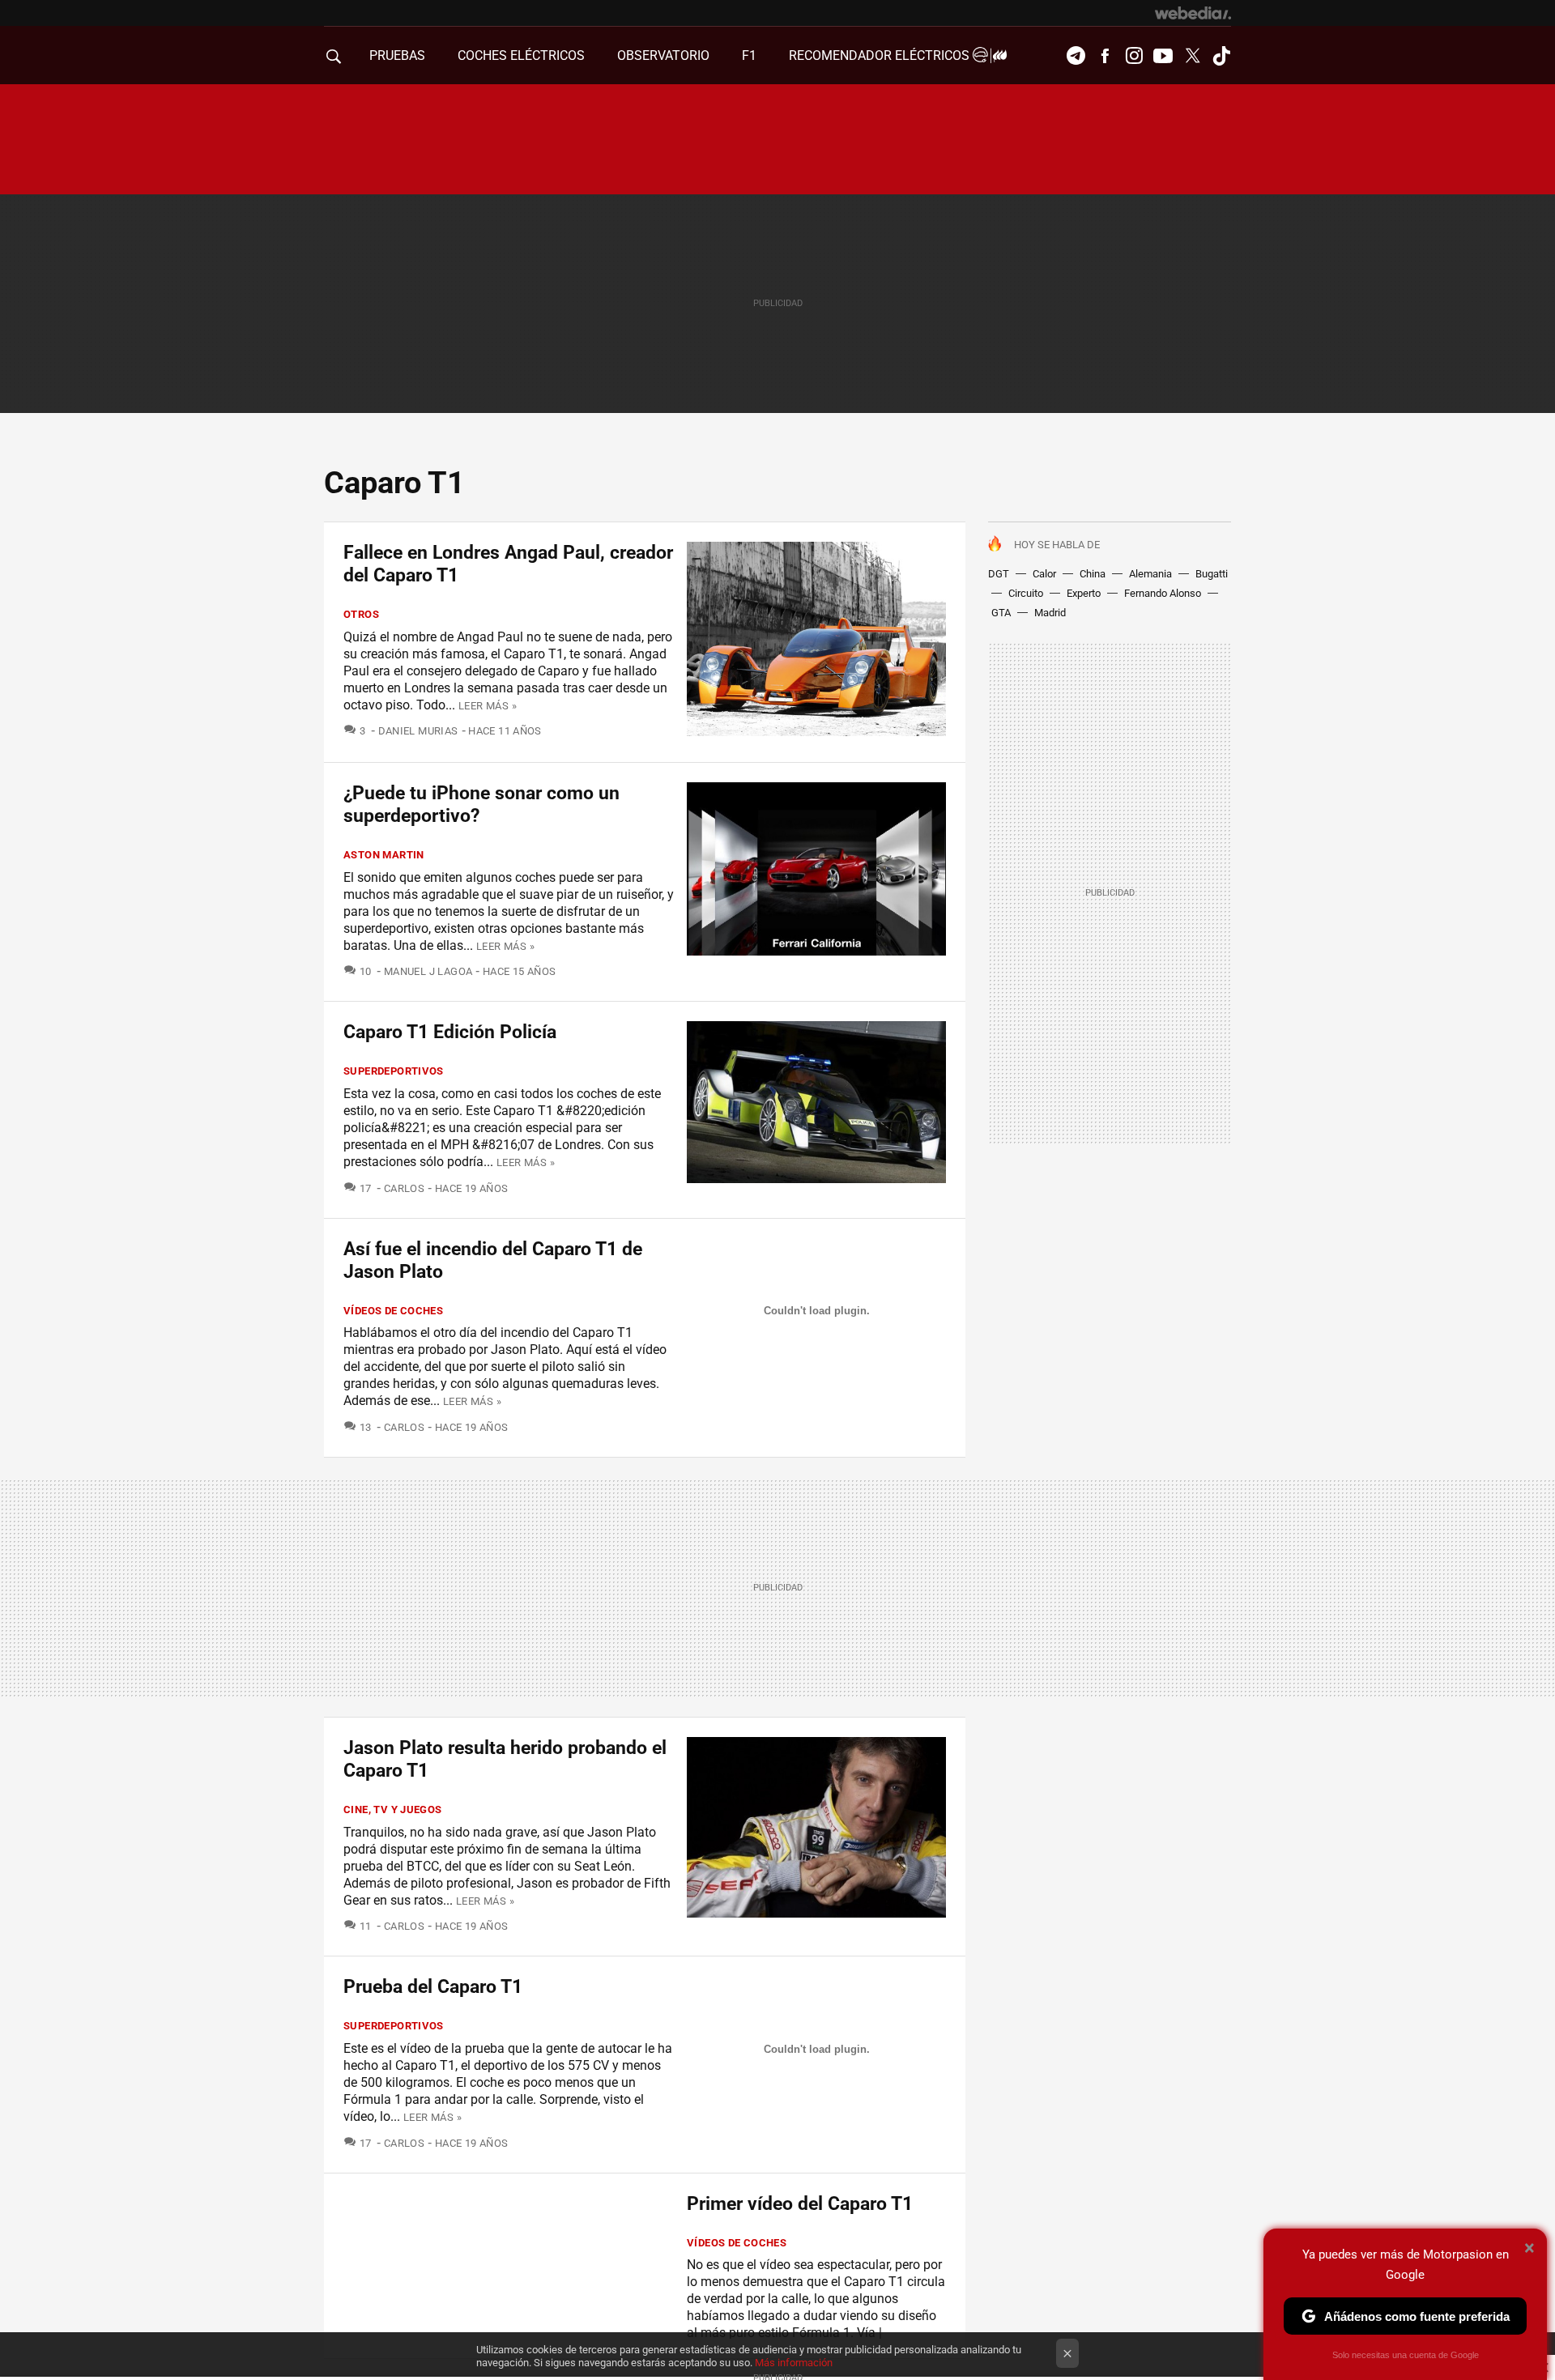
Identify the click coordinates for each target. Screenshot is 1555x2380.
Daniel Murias (418, 731)
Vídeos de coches (393, 1311)
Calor (1044, 574)
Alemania (1150, 574)
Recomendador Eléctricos (881, 55)
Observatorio (663, 55)
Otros (361, 614)
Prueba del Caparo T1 (433, 1987)
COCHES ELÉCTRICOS (521, 55)
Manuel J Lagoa (428, 971)
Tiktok (1221, 56)
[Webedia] (1193, 13)
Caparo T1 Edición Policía (450, 1032)
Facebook (1105, 56)
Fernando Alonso (1163, 593)
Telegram (1076, 56)
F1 (749, 55)
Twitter (1192, 56)
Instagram (1134, 56)
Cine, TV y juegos (393, 1809)
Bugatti (1212, 574)
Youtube (1163, 56)
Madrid (1050, 613)
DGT (999, 574)
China (1093, 574)
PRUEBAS (397, 55)
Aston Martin (384, 855)
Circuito (1026, 593)
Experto (1084, 593)
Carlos (404, 1188)
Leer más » (488, 706)
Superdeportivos (394, 1071)
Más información (794, 2363)
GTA (1001, 613)
